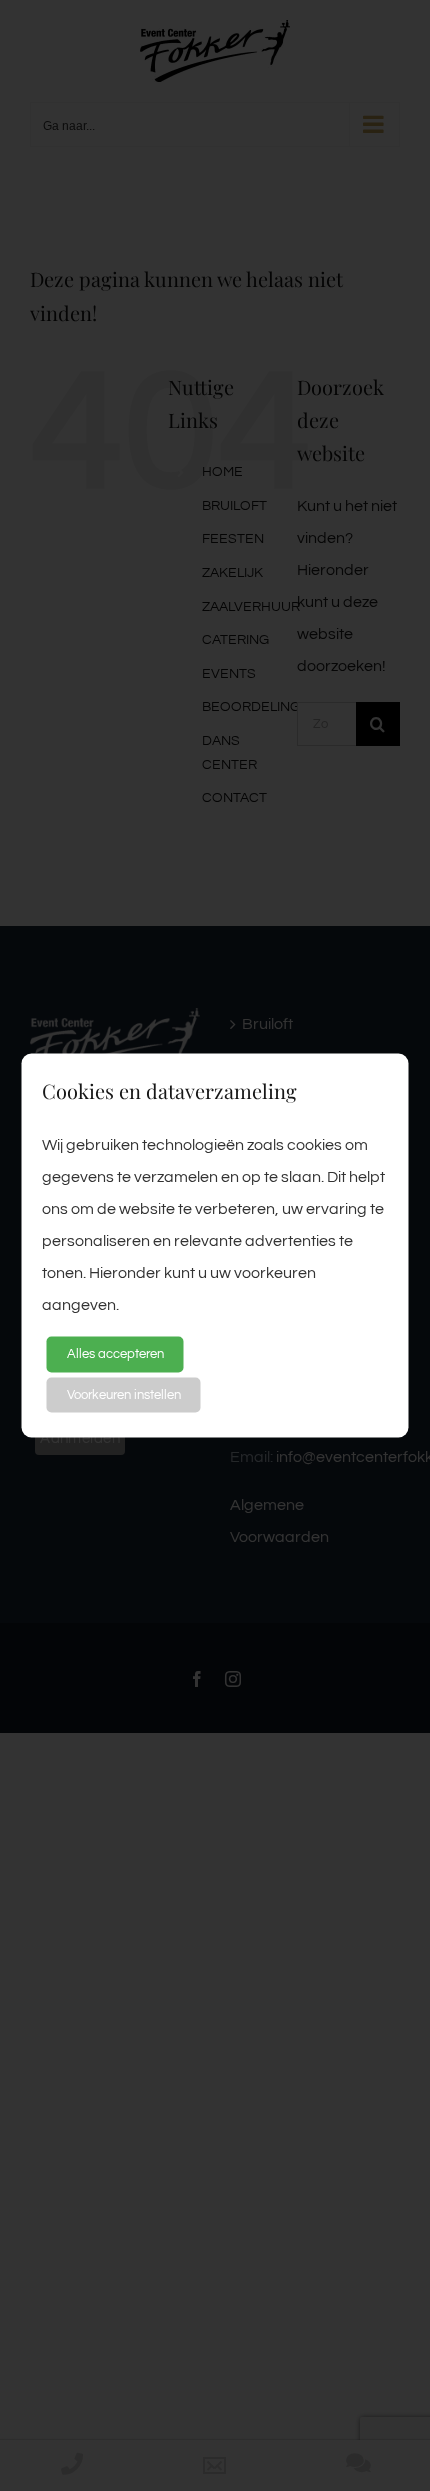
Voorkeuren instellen (124, 1394)
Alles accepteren (115, 1354)
